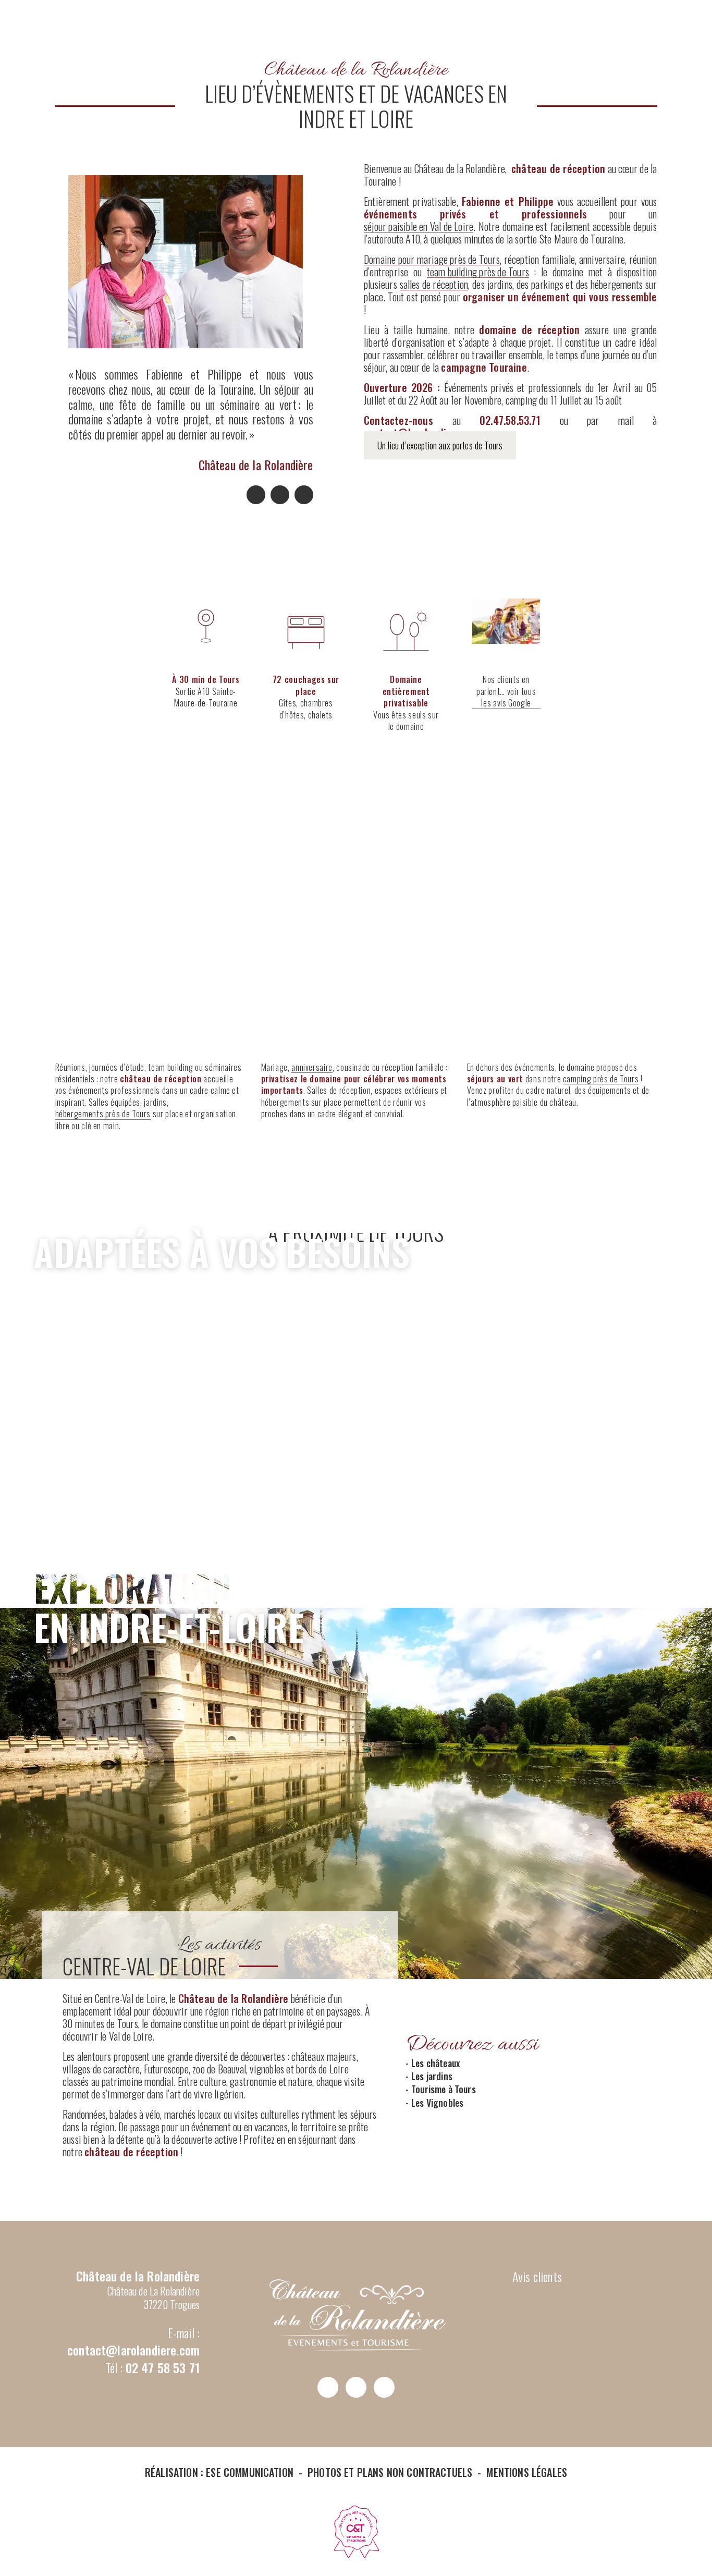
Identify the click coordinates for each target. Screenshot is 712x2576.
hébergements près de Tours (103, 1114)
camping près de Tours (601, 1079)
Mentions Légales (527, 2472)
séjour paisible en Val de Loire (419, 226)
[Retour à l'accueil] (356, 123)
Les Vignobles (437, 2103)
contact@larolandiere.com (133, 2350)
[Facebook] (256, 495)
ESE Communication (250, 2472)
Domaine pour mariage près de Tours (432, 259)
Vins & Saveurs (132, 1460)
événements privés (321, 964)
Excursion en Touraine (533, 1451)
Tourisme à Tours (444, 2089)
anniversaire (312, 1067)
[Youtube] (304, 495)
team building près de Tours (478, 272)
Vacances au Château (529, 964)
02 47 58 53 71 (163, 2367)
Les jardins (432, 2076)
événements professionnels (134, 964)
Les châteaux (435, 2063)
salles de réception (434, 284)
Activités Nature (345, 1460)
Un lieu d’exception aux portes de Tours (440, 445)
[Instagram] (280, 495)
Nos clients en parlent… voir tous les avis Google (506, 691)
